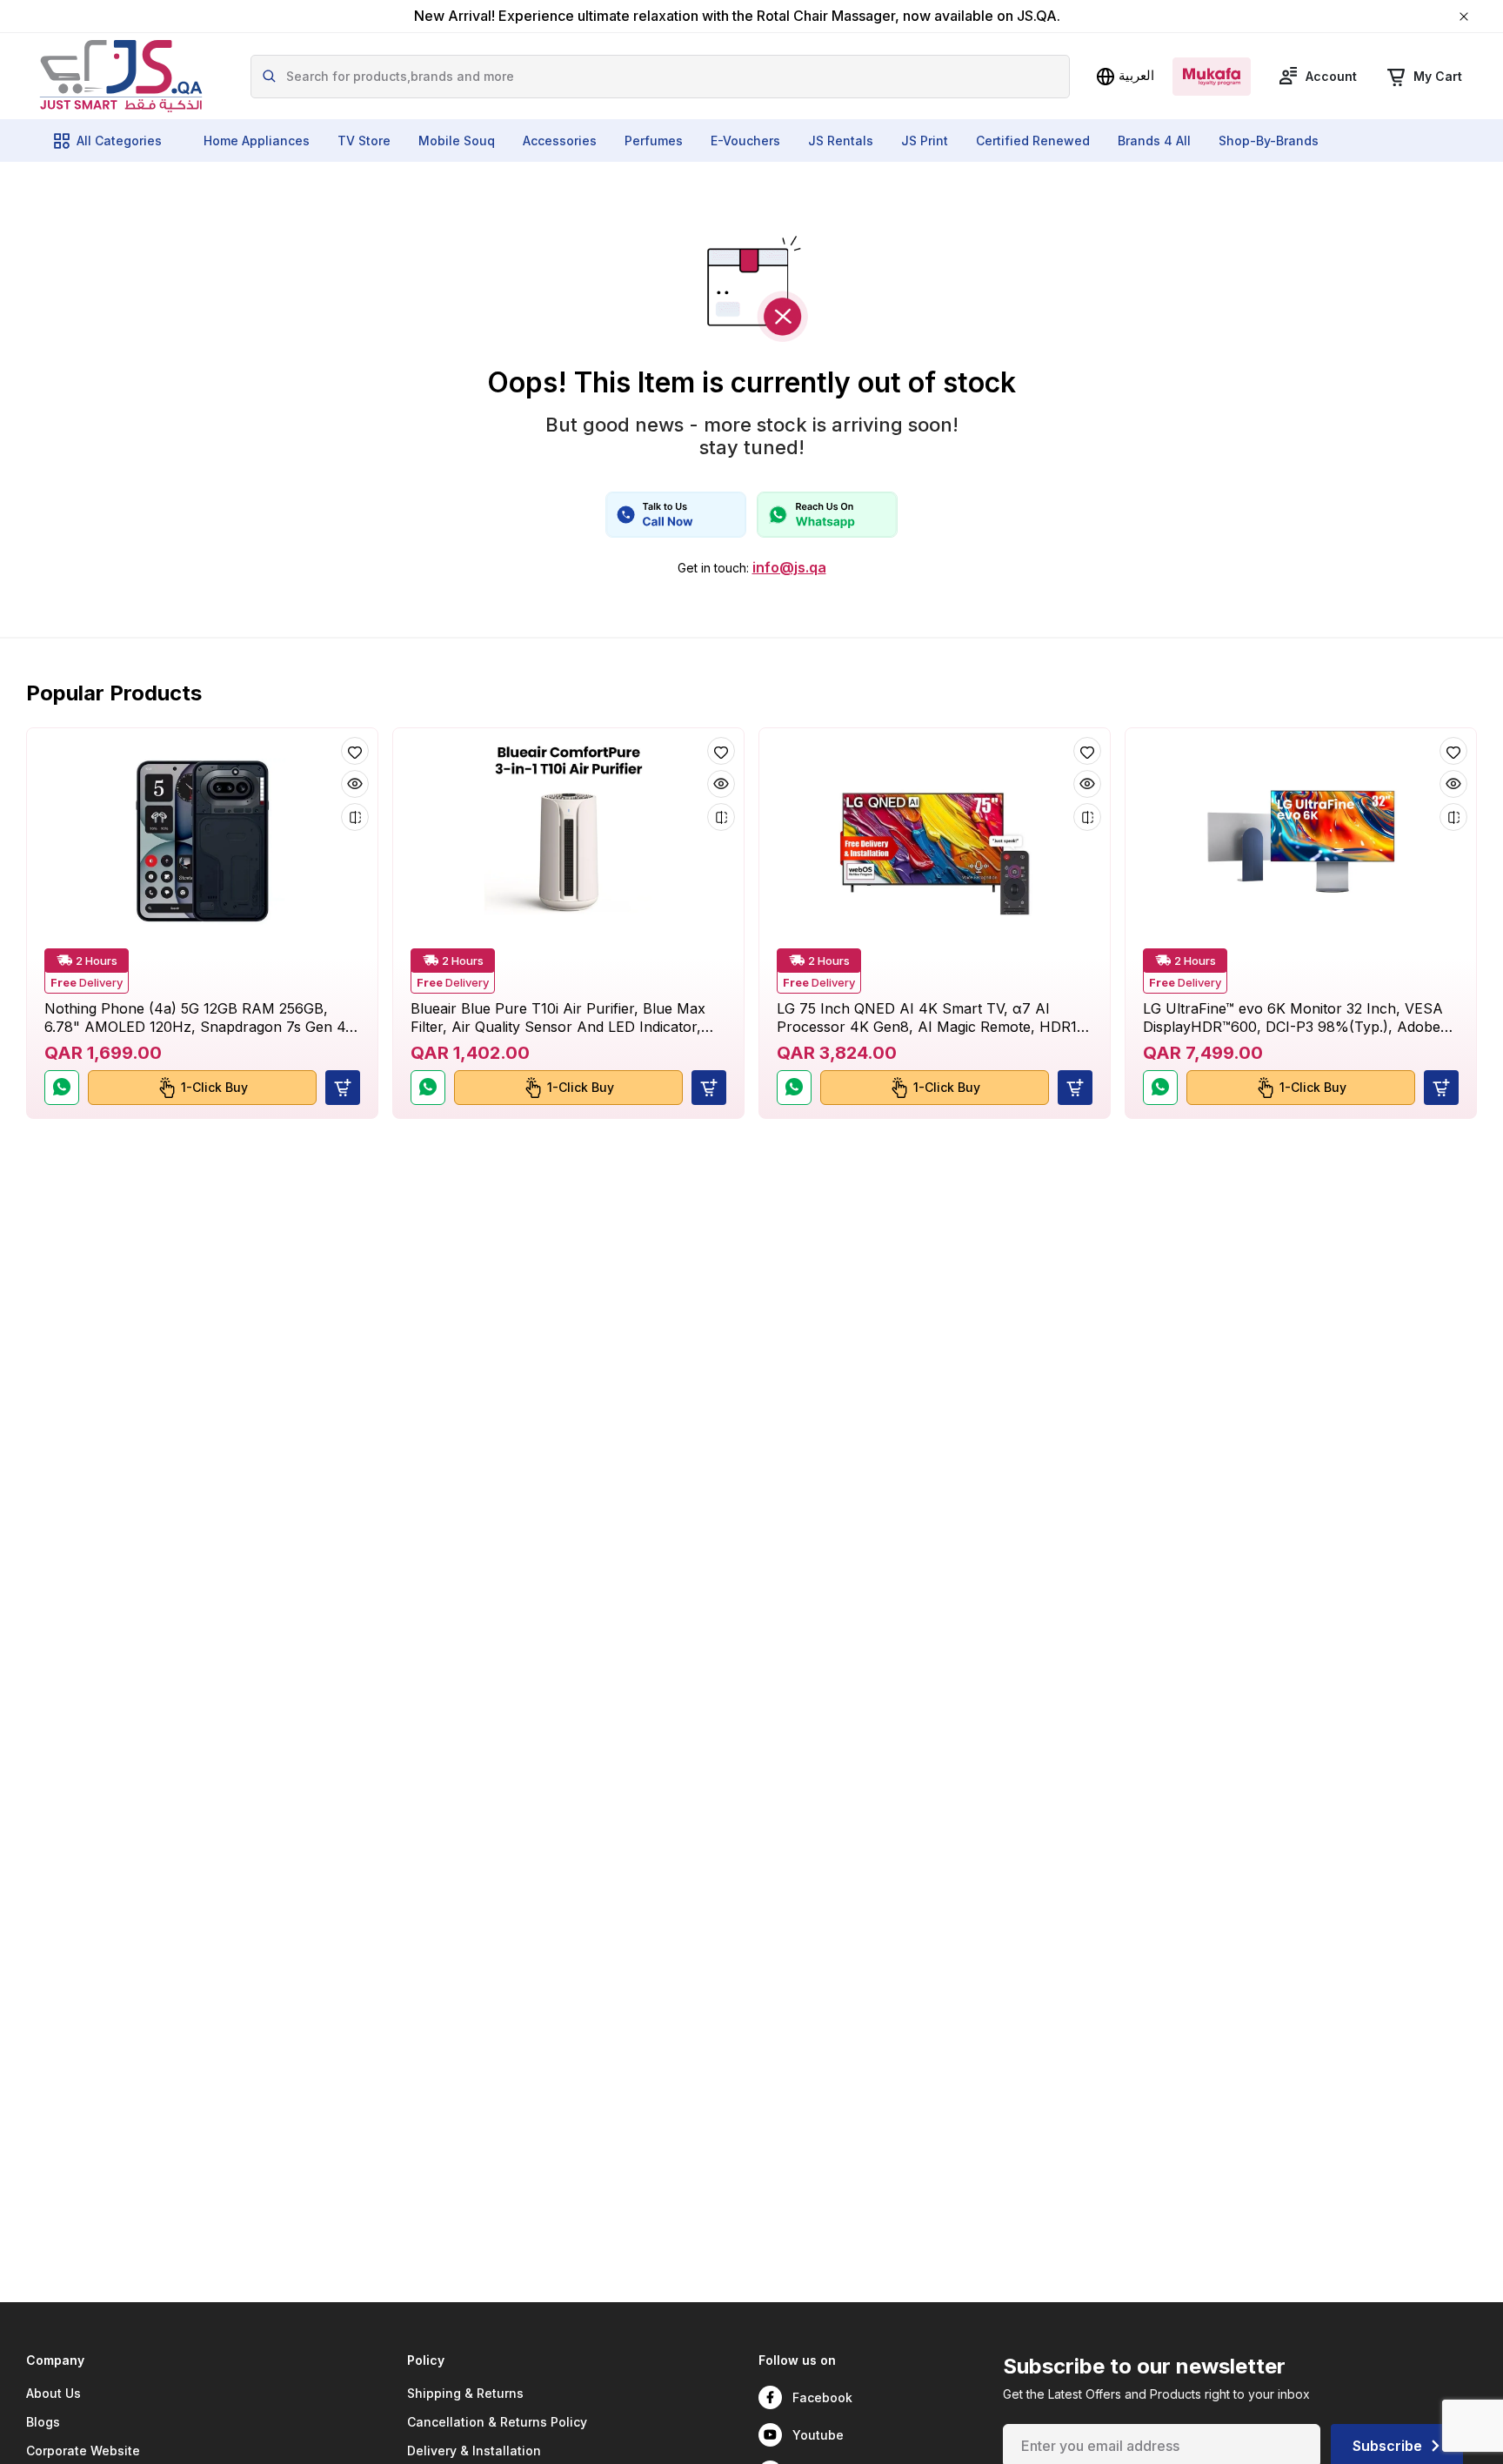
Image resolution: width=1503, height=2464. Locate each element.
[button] (343, 1088)
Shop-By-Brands (1269, 141)
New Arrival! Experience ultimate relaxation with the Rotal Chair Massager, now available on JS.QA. (737, 16)
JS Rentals (841, 141)
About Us (53, 2393)
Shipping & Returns (465, 2393)
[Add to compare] (355, 817)
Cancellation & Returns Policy (497, 2422)
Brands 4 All (1154, 141)
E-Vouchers (745, 141)
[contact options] (676, 515)
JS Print (925, 141)
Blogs (43, 2422)
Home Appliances (257, 141)
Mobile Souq (457, 141)
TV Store (364, 141)
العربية (1136, 75)
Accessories (560, 141)
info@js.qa (789, 568)
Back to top (1411, 2437)
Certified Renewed (1033, 141)
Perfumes (654, 141)
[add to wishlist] (355, 751)
